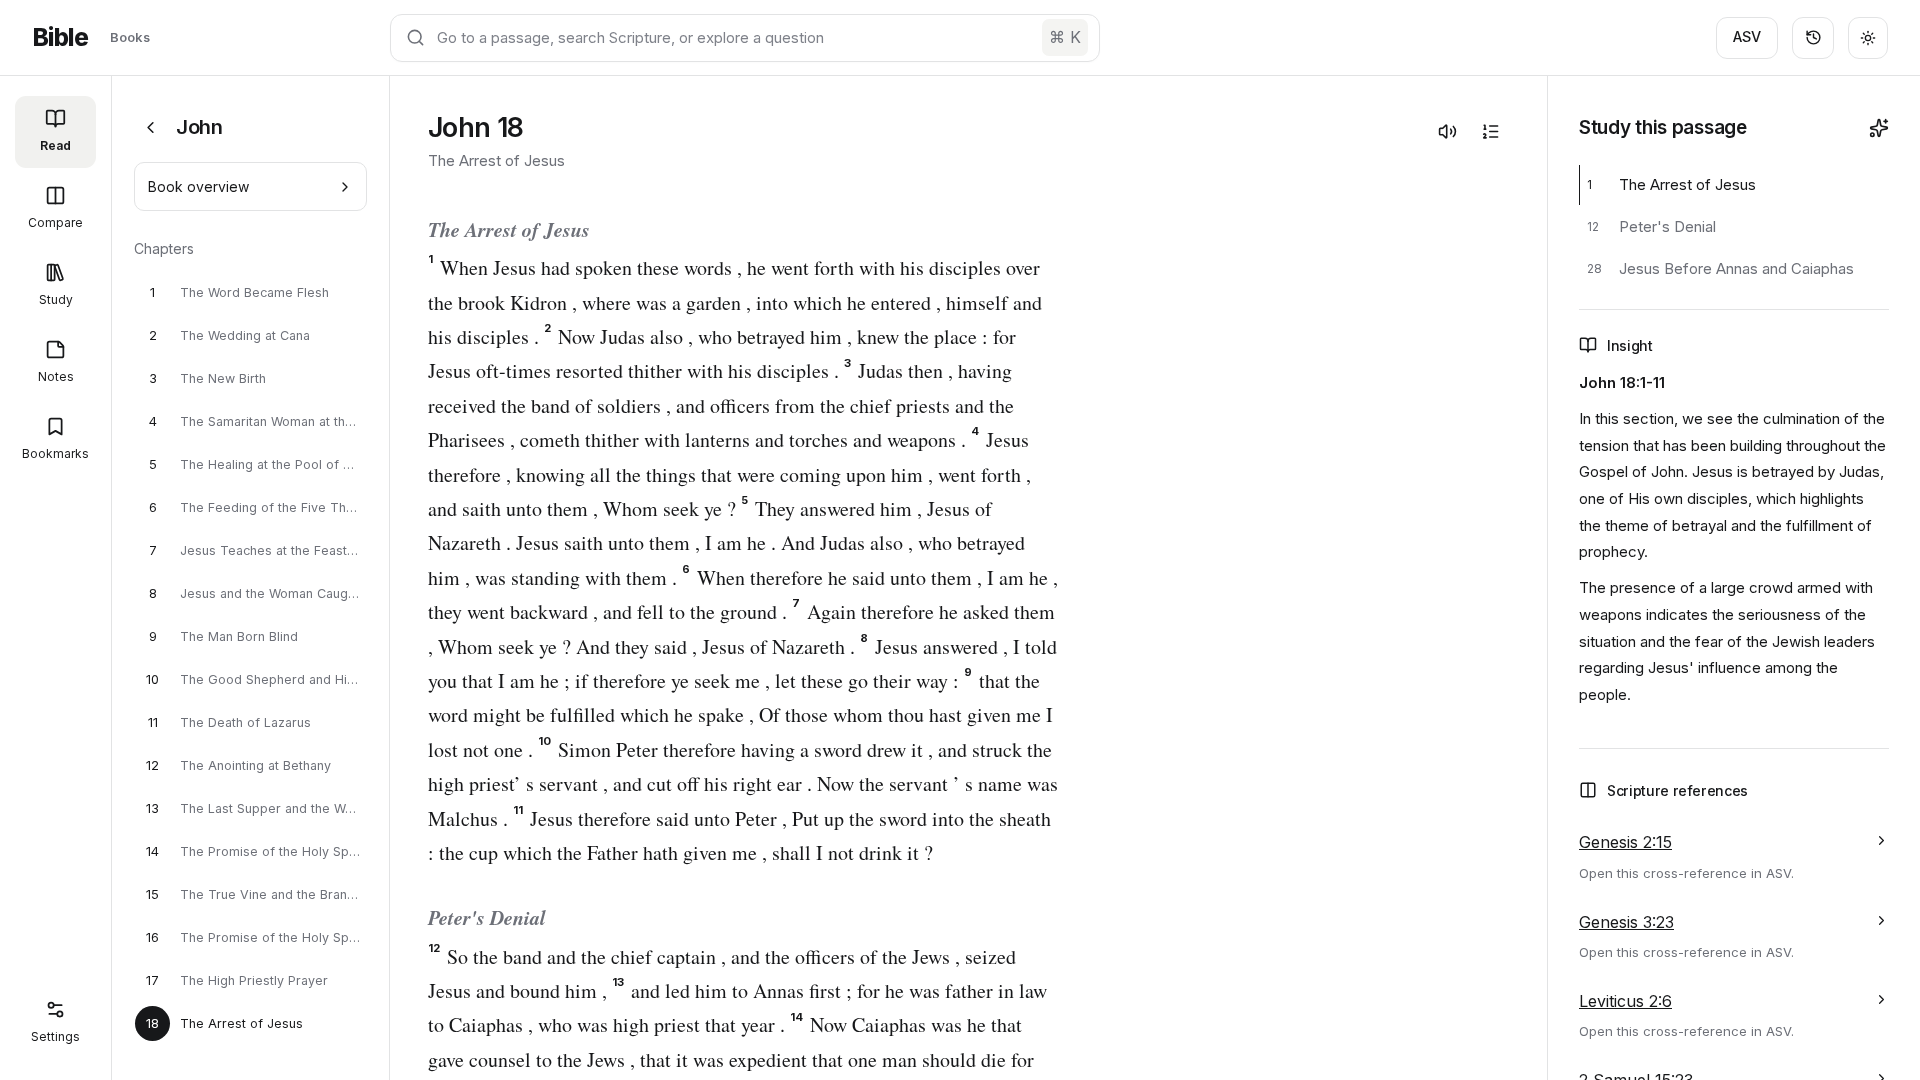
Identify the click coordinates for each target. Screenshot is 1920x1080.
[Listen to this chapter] (1447, 131)
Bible (60, 37)
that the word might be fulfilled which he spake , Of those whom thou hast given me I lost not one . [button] (740, 715)
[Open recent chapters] (1813, 38)
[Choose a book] (150, 127)
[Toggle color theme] (1868, 38)
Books (130, 37)
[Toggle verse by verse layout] (1490, 131)
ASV (1747, 36)
